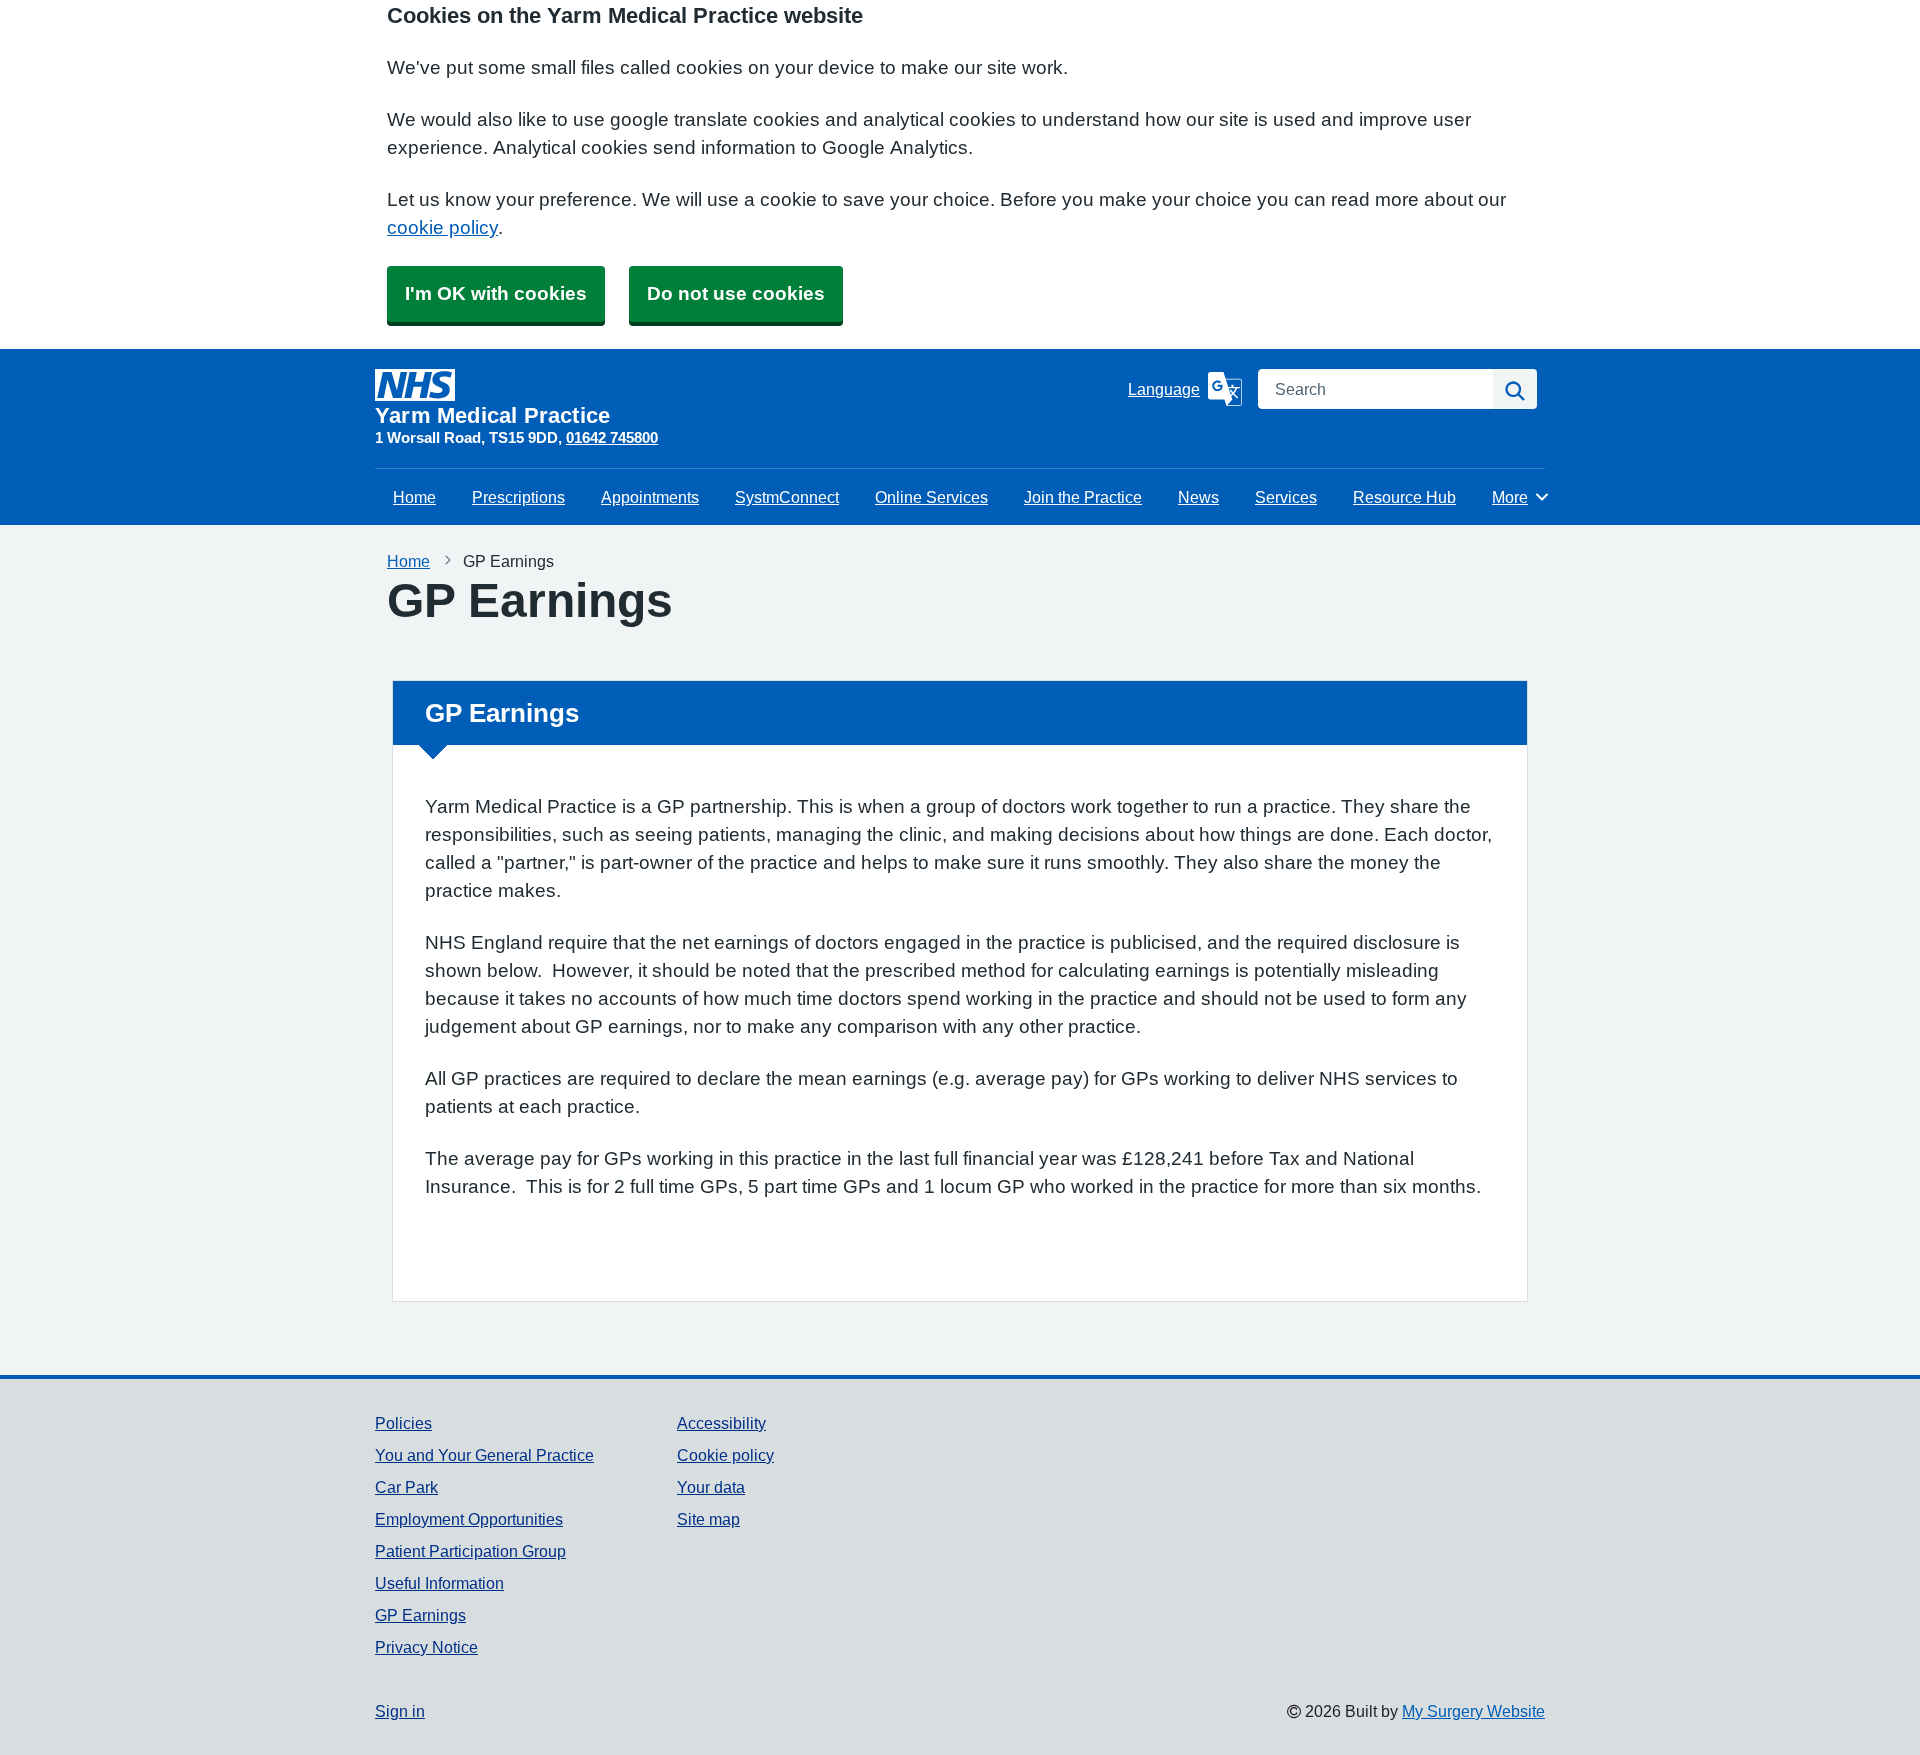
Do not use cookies (736, 293)
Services (1286, 497)
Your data (711, 1487)
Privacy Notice (426, 1647)
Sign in (400, 1711)
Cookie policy (725, 1455)
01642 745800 (612, 437)
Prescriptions (518, 497)
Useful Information (439, 1583)
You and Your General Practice (484, 1455)
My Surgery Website (1473, 1711)
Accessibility (721, 1423)
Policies (403, 1423)
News (1198, 497)
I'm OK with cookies (496, 293)
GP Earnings (420, 1615)
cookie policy (442, 227)
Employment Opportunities (469, 1519)
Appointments (650, 497)
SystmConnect (787, 497)
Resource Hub (1404, 497)
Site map (708, 1519)
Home (414, 497)
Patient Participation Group (470, 1551)
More (1521, 497)
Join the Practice (1083, 497)
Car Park (406, 1487)
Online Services (931, 497)
